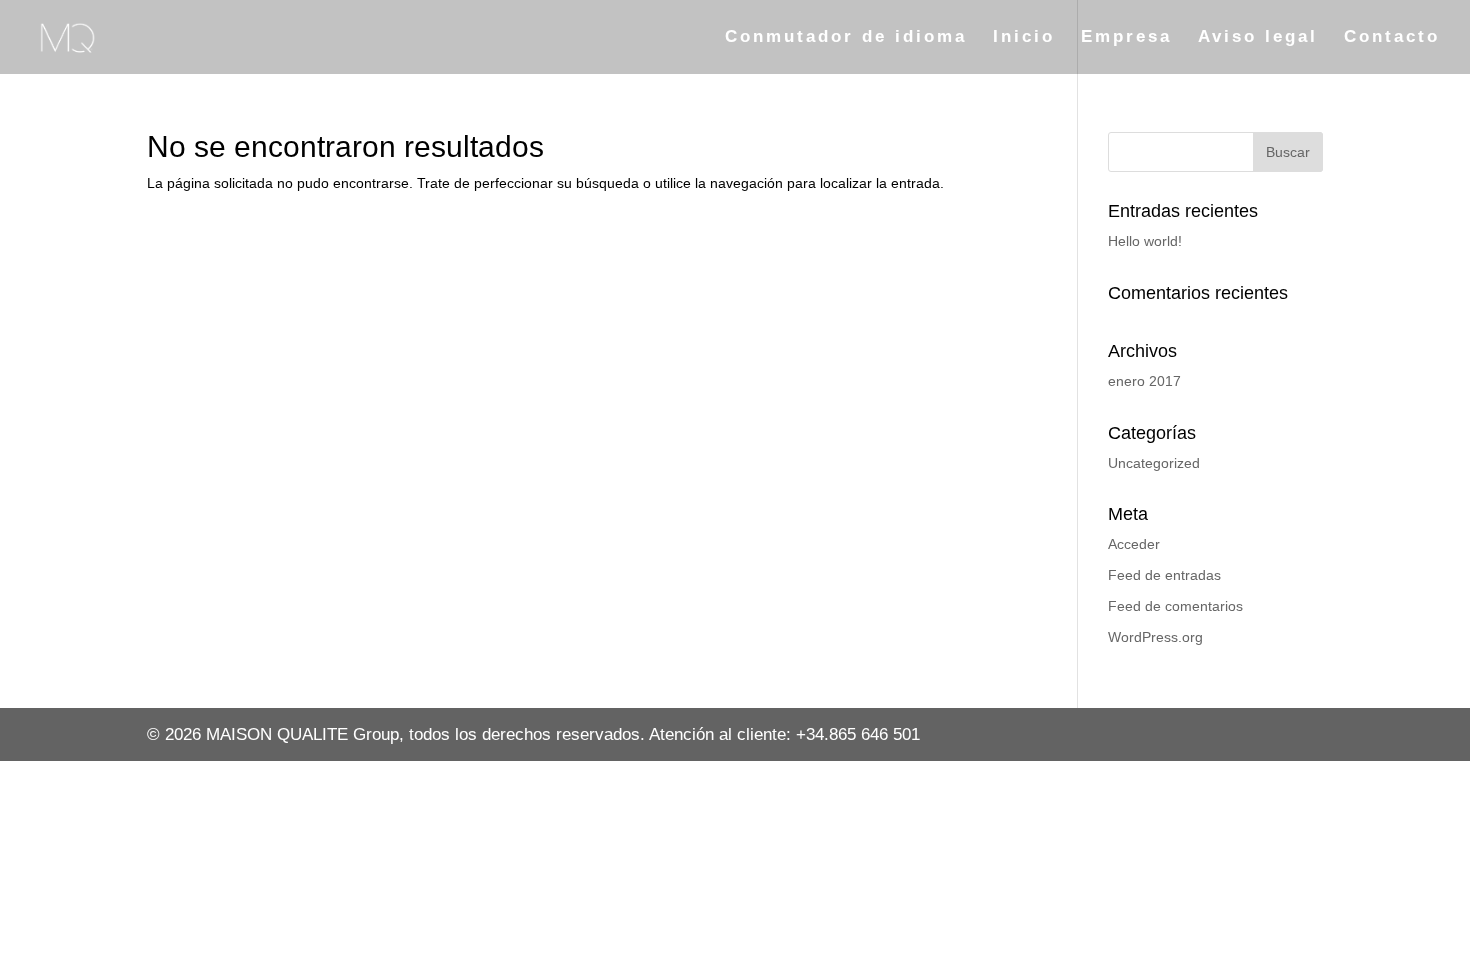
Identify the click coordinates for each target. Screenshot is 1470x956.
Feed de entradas (1164, 575)
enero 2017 (1144, 381)
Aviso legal (1258, 38)
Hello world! (1145, 241)
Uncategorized (1154, 463)
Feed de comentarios (1175, 606)
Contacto (1392, 38)
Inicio (1024, 38)
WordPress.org (1155, 637)
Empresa (1126, 38)
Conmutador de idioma (846, 38)
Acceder (1134, 544)
